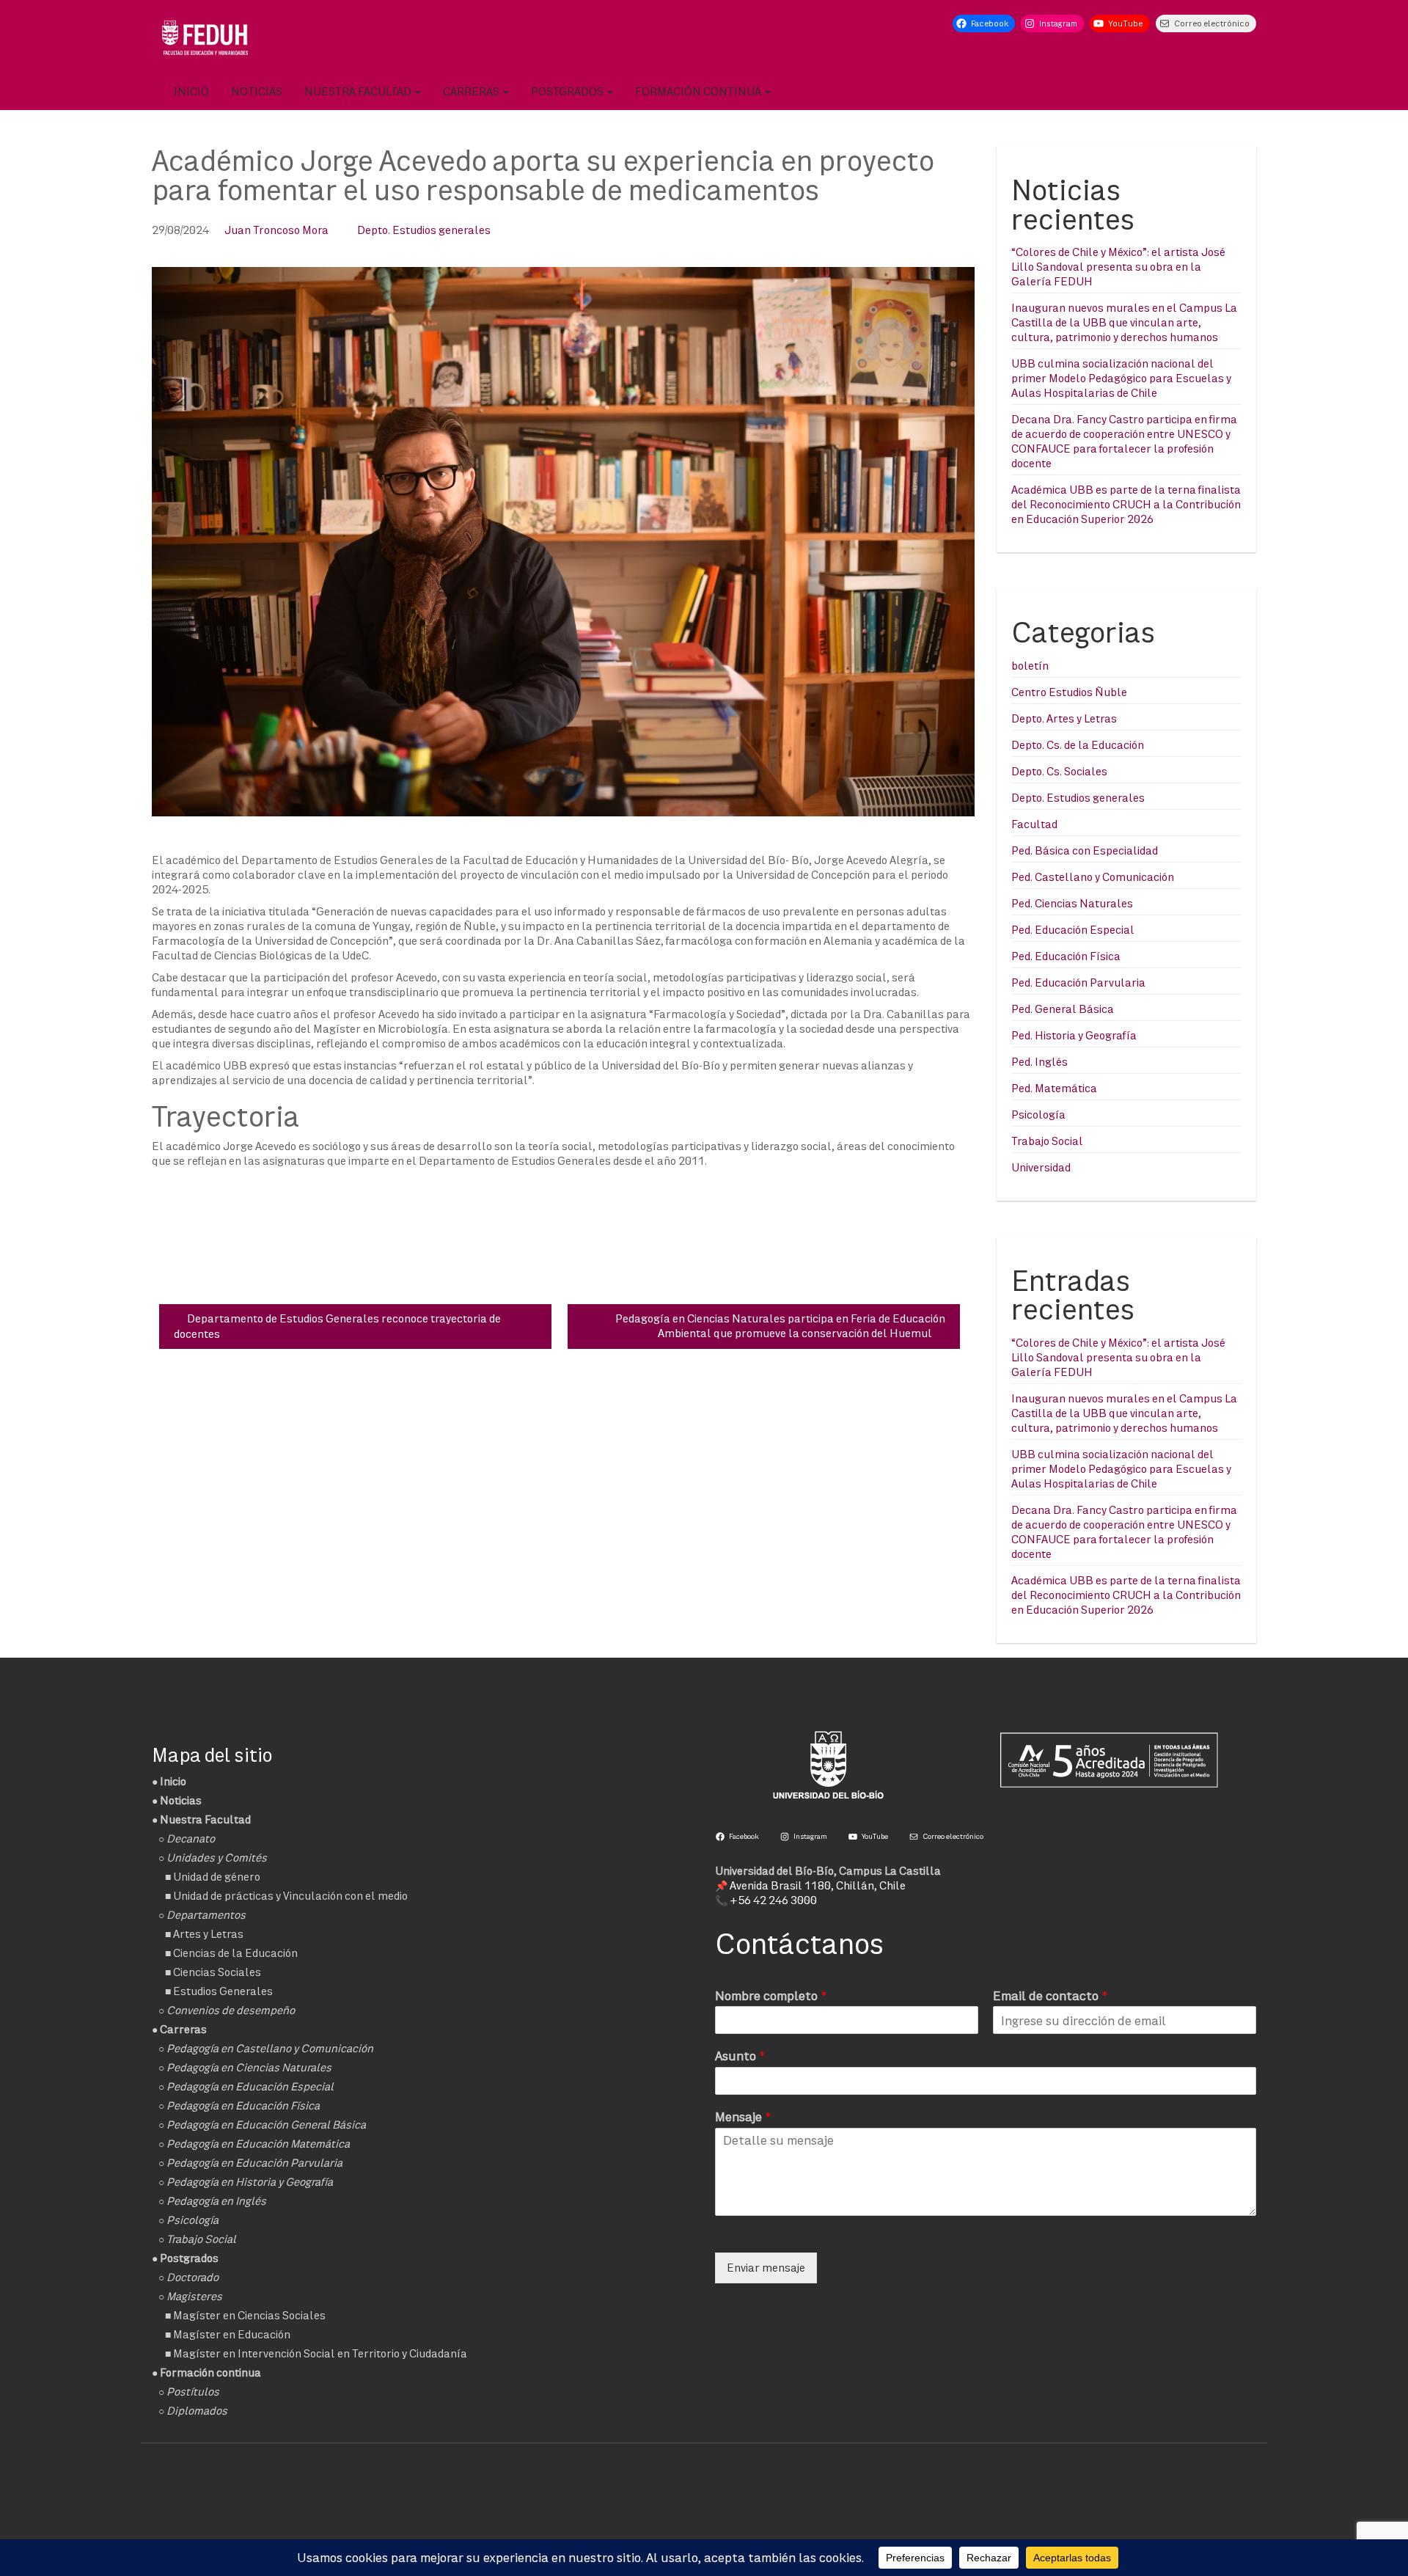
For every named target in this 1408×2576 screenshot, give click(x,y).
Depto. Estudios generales (424, 230)
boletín (1030, 666)
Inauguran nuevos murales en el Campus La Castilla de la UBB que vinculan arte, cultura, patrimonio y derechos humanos (1124, 322)
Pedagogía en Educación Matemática (258, 2144)
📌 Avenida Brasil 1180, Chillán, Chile (810, 1885)
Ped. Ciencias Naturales (1072, 903)
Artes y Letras (208, 1934)
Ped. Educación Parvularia (1078, 983)
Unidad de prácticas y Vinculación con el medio (290, 1896)
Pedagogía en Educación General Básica (266, 2125)
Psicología (1038, 1115)
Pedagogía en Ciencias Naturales (249, 2067)
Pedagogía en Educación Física (243, 2105)
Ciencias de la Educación (235, 1953)
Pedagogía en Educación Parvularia (254, 2163)
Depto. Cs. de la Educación (1078, 745)
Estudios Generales (223, 1991)
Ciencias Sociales (217, 1972)
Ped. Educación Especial (1073, 930)
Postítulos (193, 2392)
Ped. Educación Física (1066, 956)
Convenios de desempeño (231, 2010)
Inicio (191, 91)
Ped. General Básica (1063, 1009)
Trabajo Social (1047, 1141)
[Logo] (205, 37)
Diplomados (197, 2411)
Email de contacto (1050, 1995)
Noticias (257, 91)
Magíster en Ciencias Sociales (249, 2315)
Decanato (191, 1838)
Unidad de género (217, 1877)
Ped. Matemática (1054, 1088)
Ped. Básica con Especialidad (1085, 850)
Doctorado (192, 2277)
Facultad (1034, 824)
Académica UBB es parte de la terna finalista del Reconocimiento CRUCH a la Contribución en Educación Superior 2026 (1126, 504)
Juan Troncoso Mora (276, 230)
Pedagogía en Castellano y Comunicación (270, 2048)
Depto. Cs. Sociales (1059, 771)
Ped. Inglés (1039, 1062)
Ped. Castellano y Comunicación (1093, 877)
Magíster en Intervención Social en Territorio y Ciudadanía (320, 2353)
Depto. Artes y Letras (1064, 718)
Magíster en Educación (232, 2334)
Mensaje (743, 2116)
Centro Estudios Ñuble (1069, 692)
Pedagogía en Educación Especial (250, 2086)
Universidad (1041, 1167)
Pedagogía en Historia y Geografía (250, 2182)
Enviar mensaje (766, 2268)
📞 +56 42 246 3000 (766, 1900)
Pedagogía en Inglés (216, 2201)
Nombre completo (771, 1995)
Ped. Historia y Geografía (1074, 1035)
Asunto (740, 2056)
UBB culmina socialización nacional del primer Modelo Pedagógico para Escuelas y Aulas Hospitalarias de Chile (1121, 378)
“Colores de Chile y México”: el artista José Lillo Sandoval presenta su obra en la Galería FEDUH (1118, 267)
